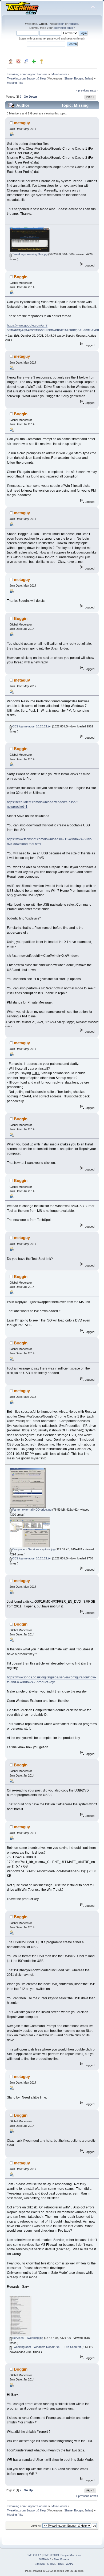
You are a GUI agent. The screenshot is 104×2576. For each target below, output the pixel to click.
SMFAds (44, 2559)
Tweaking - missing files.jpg (29, 254)
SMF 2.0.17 (34, 2555)
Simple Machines (71, 2555)
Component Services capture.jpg (33, 1549)
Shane (68, 78)
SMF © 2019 (51, 2555)
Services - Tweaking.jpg (27, 2338)
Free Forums (62, 2559)
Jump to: (36, 2526)
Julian (88, 78)
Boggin (79, 78)
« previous (83, 90)
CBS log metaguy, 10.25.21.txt (31, 726)
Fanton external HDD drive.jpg (31, 1510)
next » (94, 90)
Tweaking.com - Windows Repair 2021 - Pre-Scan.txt (46, 2347)
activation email (63, 28)
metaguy (22, 123)
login (61, 24)
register (73, 24)
